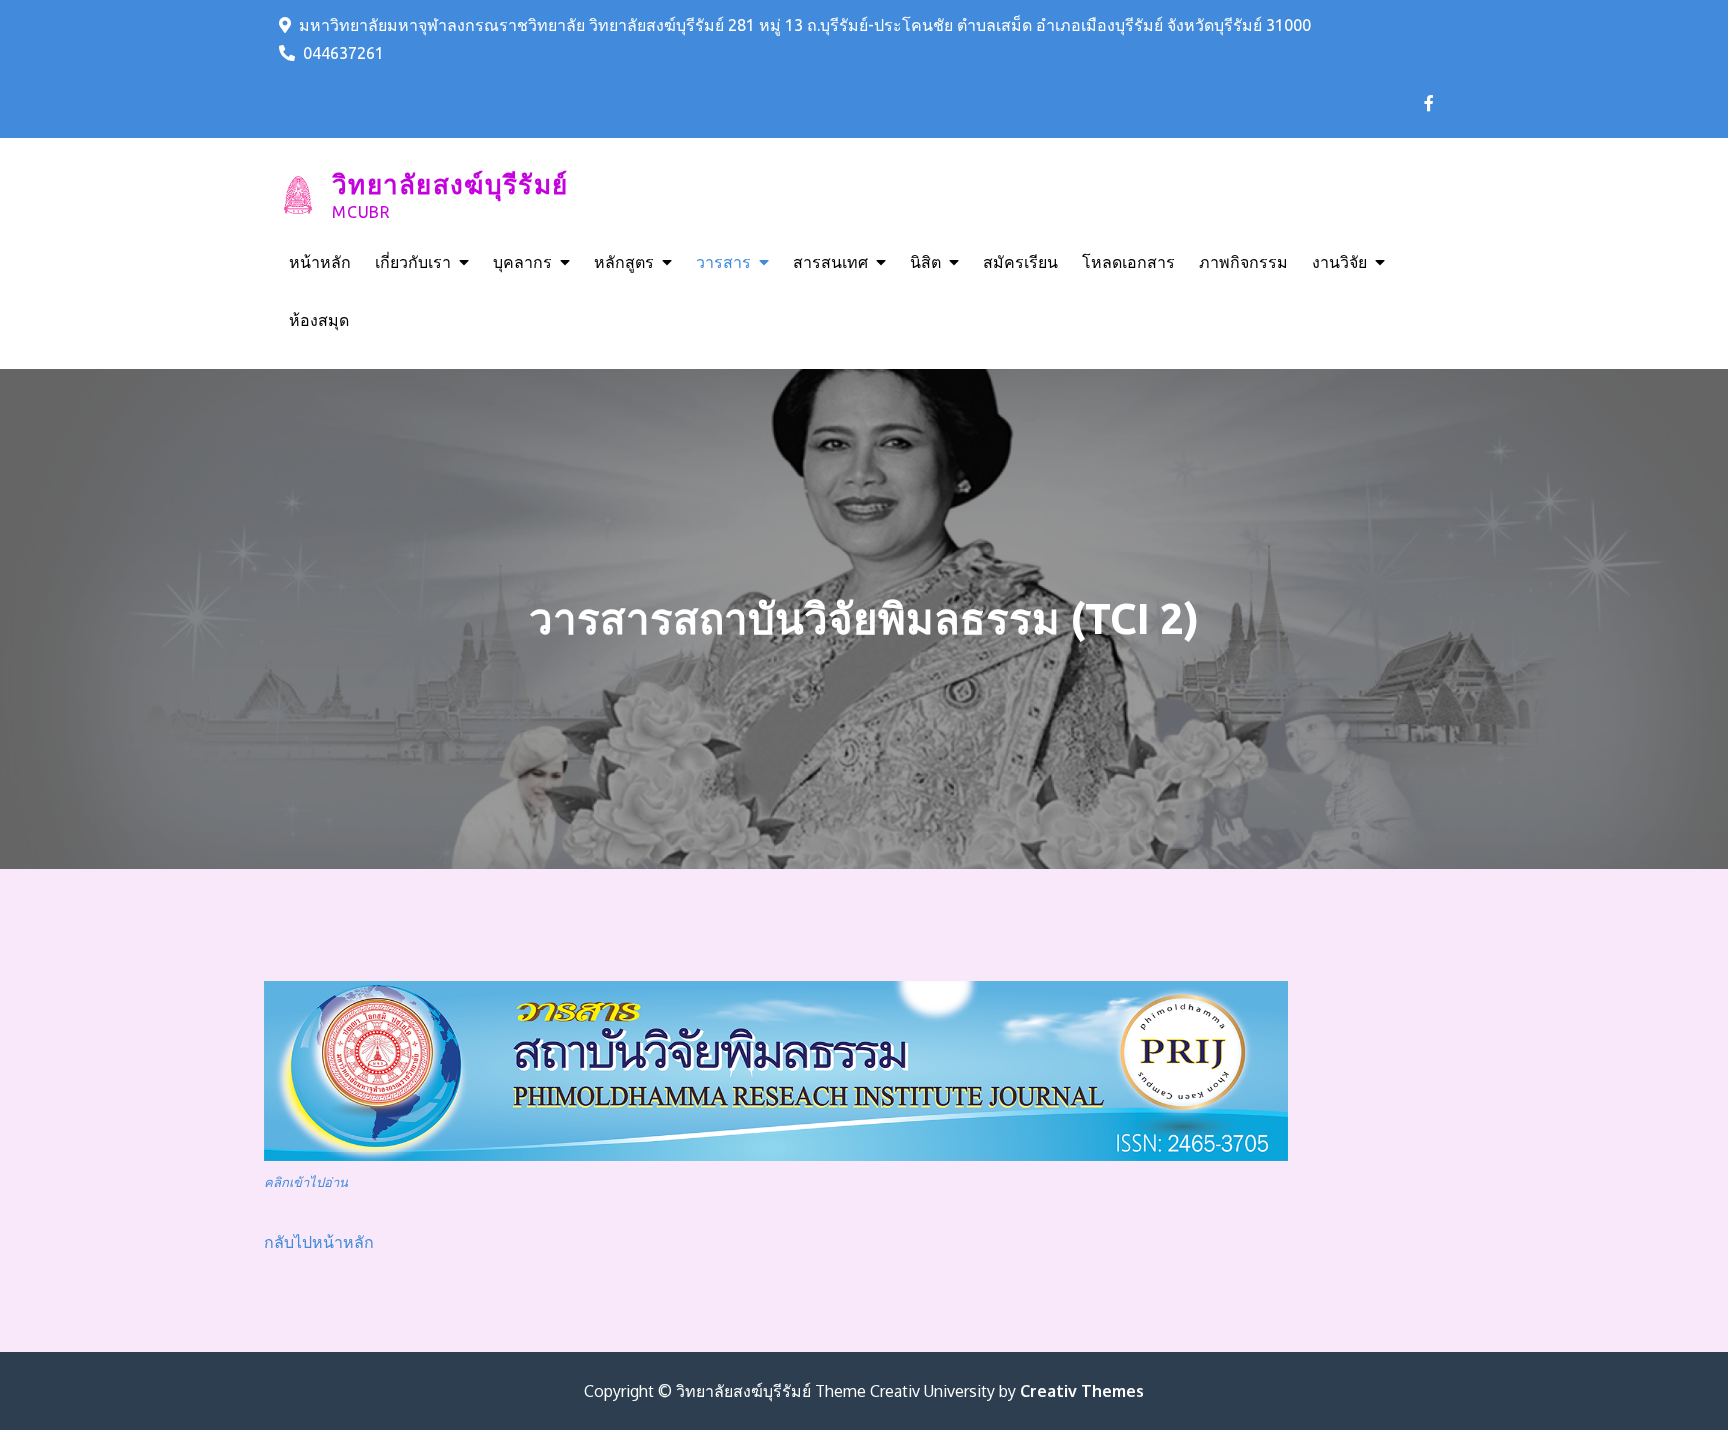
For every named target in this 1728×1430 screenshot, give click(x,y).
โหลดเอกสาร (1128, 262)
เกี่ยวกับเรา (413, 262)
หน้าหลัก (320, 262)
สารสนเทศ (830, 262)
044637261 (343, 53)
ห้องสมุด (319, 320)
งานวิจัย (1339, 262)
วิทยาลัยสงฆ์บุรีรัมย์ (450, 184)
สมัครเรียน (1020, 262)
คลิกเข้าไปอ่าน (306, 1182)
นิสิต (925, 262)
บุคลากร (522, 262)
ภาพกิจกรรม (1243, 262)
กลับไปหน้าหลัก (319, 1242)
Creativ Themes (1082, 1391)
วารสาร (723, 262)
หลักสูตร (624, 262)
